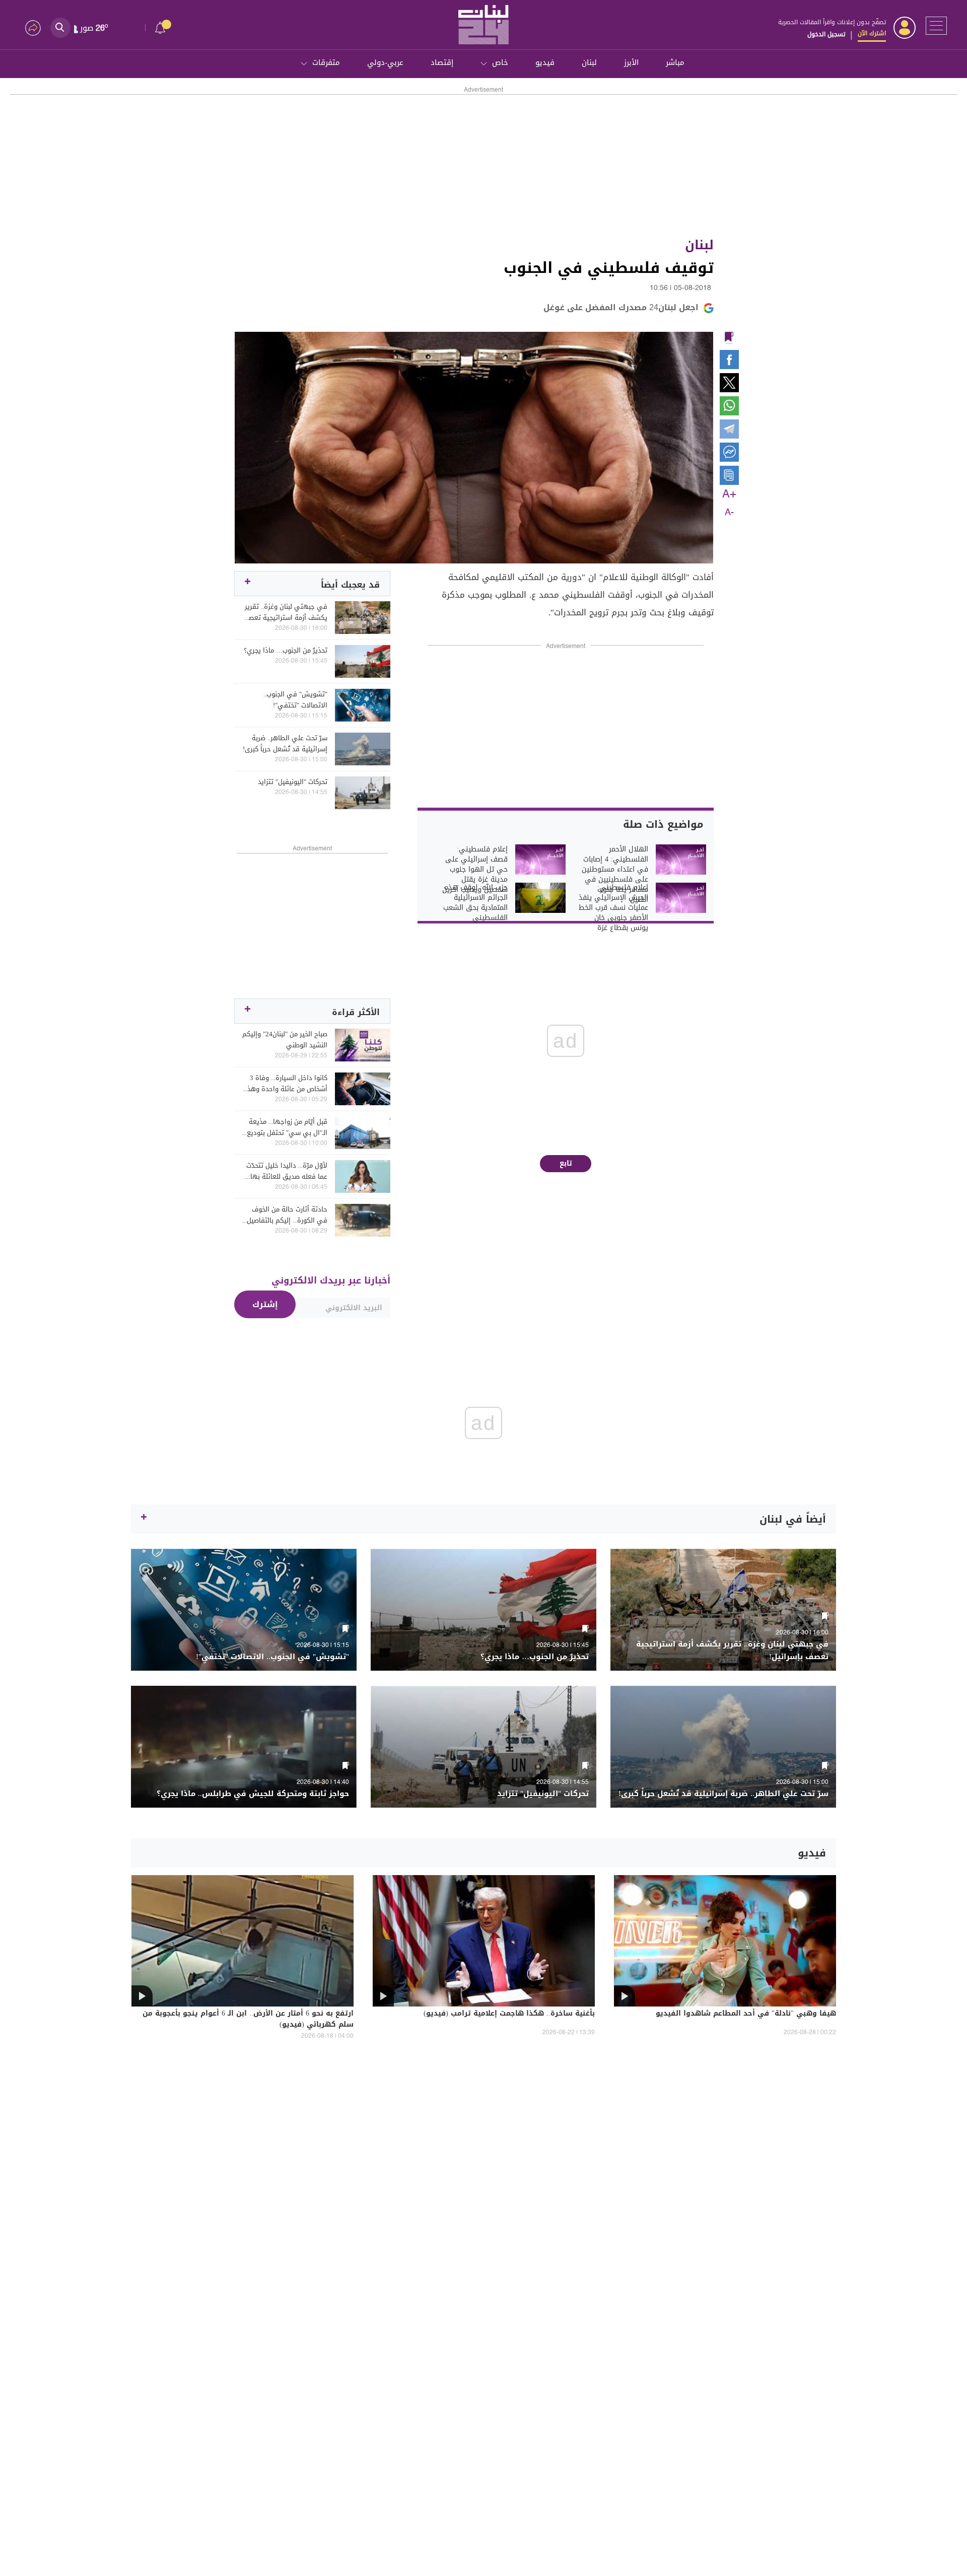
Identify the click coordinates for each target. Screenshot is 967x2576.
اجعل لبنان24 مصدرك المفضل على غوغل (621, 307)
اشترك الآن (872, 33)
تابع (566, 1163)
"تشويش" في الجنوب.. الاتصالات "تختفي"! (295, 700)
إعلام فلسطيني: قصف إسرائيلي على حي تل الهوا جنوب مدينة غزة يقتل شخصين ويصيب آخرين (475, 870)
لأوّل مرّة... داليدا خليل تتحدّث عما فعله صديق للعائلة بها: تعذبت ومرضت (287, 1171)
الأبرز (631, 62)
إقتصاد (442, 62)
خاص (500, 62)
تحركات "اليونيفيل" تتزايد (293, 782)
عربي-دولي (385, 62)
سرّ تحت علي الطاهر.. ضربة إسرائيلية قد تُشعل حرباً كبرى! (285, 744)
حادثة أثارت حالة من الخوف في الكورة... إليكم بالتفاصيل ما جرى (287, 1215)
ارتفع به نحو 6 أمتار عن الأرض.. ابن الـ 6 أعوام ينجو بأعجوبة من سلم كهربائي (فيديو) (248, 2020)
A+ (729, 494)
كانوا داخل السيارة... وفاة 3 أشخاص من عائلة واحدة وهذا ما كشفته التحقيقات (286, 1084)
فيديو (545, 62)
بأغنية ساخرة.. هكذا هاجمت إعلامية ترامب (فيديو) (509, 2014)
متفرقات (326, 62)
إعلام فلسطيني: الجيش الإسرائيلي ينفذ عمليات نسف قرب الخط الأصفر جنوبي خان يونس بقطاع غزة (613, 908)
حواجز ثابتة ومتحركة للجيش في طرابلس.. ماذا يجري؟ (253, 1794)
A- (729, 513)
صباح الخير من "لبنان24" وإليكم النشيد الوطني (285, 1040)
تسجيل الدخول (826, 34)
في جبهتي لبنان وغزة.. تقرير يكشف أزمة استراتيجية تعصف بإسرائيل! (285, 612)
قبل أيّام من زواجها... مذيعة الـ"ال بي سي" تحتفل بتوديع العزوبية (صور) (287, 1127)
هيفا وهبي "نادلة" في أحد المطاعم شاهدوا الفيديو (746, 2014)
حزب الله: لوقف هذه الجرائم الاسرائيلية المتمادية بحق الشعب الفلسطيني (475, 903)
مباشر (675, 62)
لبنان (589, 62)
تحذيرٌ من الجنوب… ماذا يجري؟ (286, 651)
